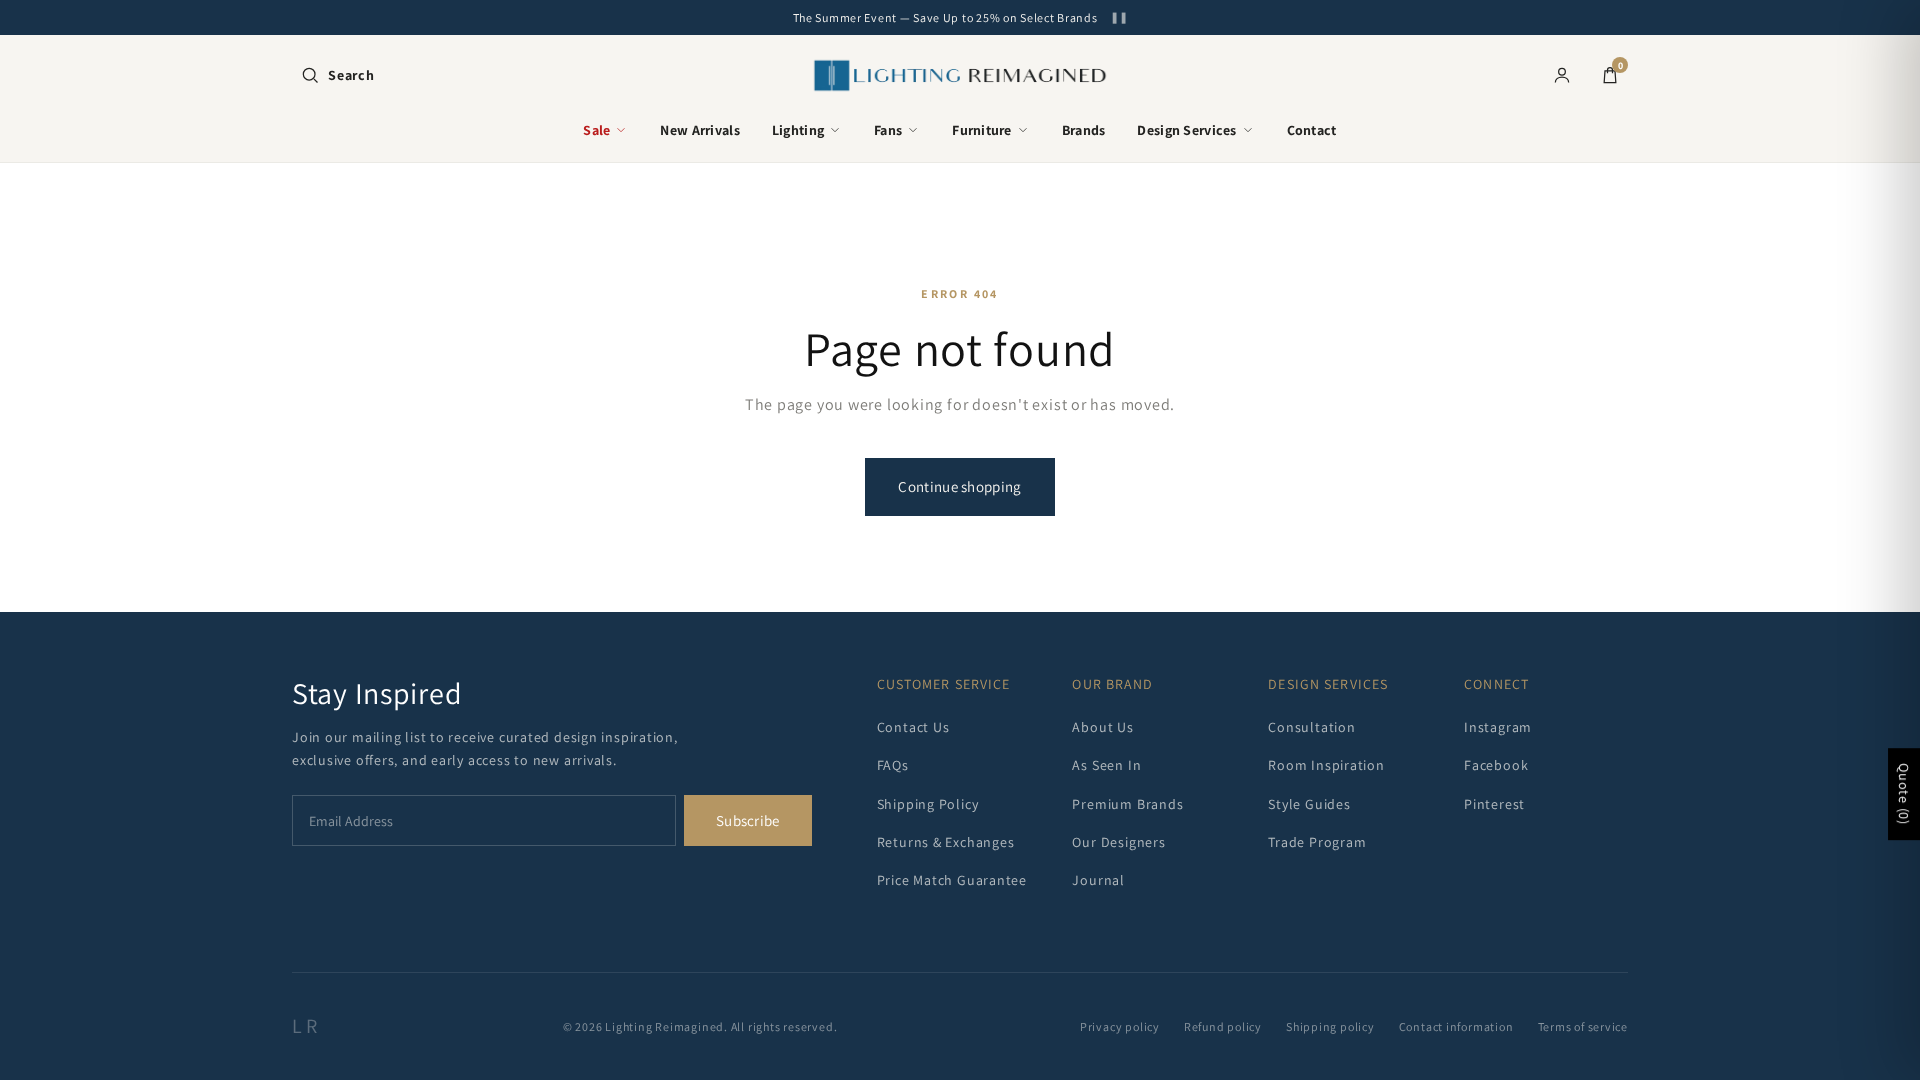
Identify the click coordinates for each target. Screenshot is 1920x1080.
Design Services (1186, 130)
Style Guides (1309, 804)
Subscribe (748, 820)
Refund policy (1223, 1026)
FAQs (893, 765)
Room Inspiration (1326, 765)
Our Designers (1118, 842)
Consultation (1311, 727)
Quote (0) (1904, 794)
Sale (596, 130)
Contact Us (913, 727)
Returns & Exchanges (946, 842)
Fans (888, 130)
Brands (1084, 130)
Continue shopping (959, 486)
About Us (1102, 727)
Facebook (1496, 765)
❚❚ (1119, 17)
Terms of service (1583, 1026)
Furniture (982, 130)
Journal (1098, 880)
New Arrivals (699, 130)
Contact (1312, 130)
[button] (337, 75)
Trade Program (1317, 842)
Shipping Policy (928, 804)
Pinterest (1494, 804)
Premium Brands (1127, 804)
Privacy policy (1120, 1026)
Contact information (1456, 1026)
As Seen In (1106, 765)
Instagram (1498, 727)
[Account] (1562, 75)
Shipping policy (1330, 1026)
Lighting (798, 130)
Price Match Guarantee (952, 880)
